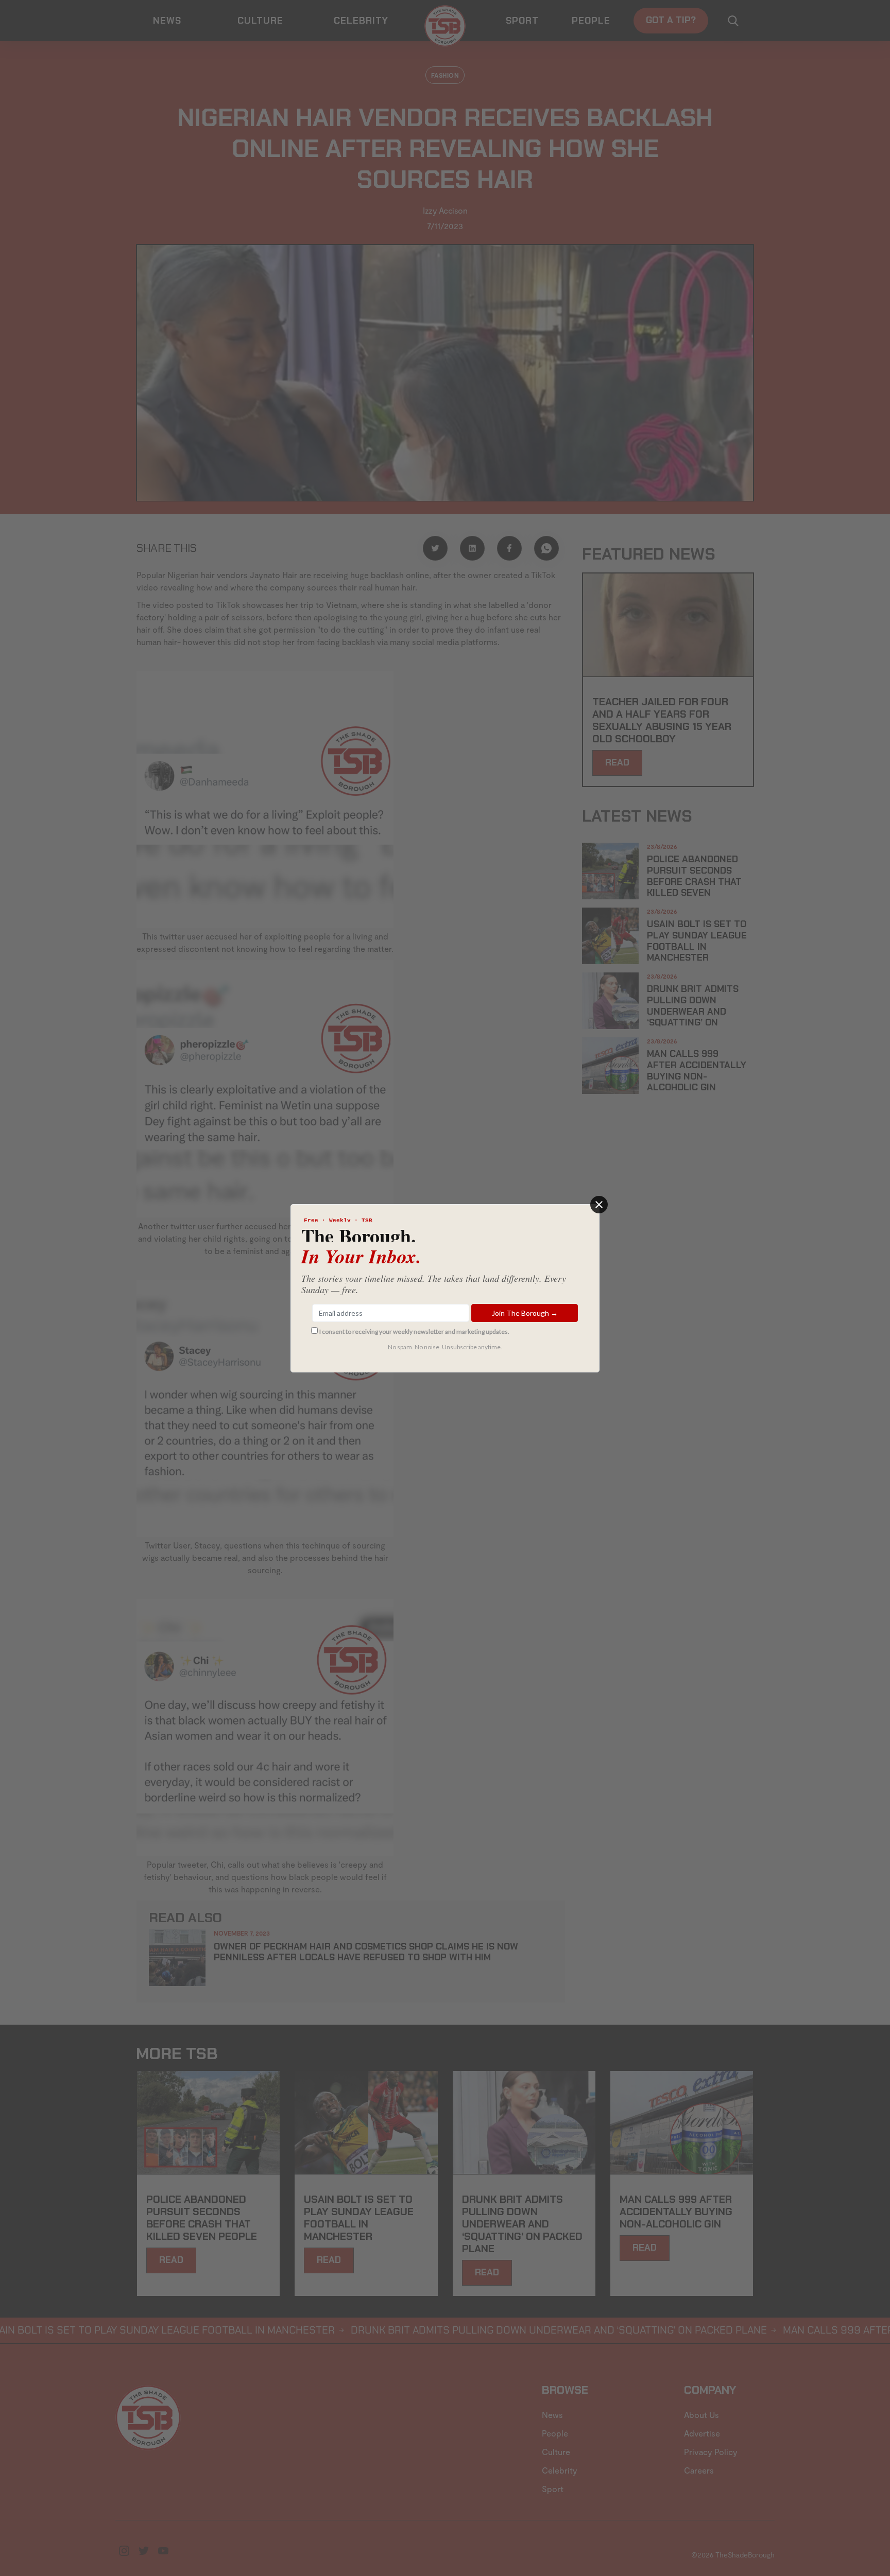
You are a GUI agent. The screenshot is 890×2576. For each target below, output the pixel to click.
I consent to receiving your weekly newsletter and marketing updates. (414, 1331)
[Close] (599, 1205)
